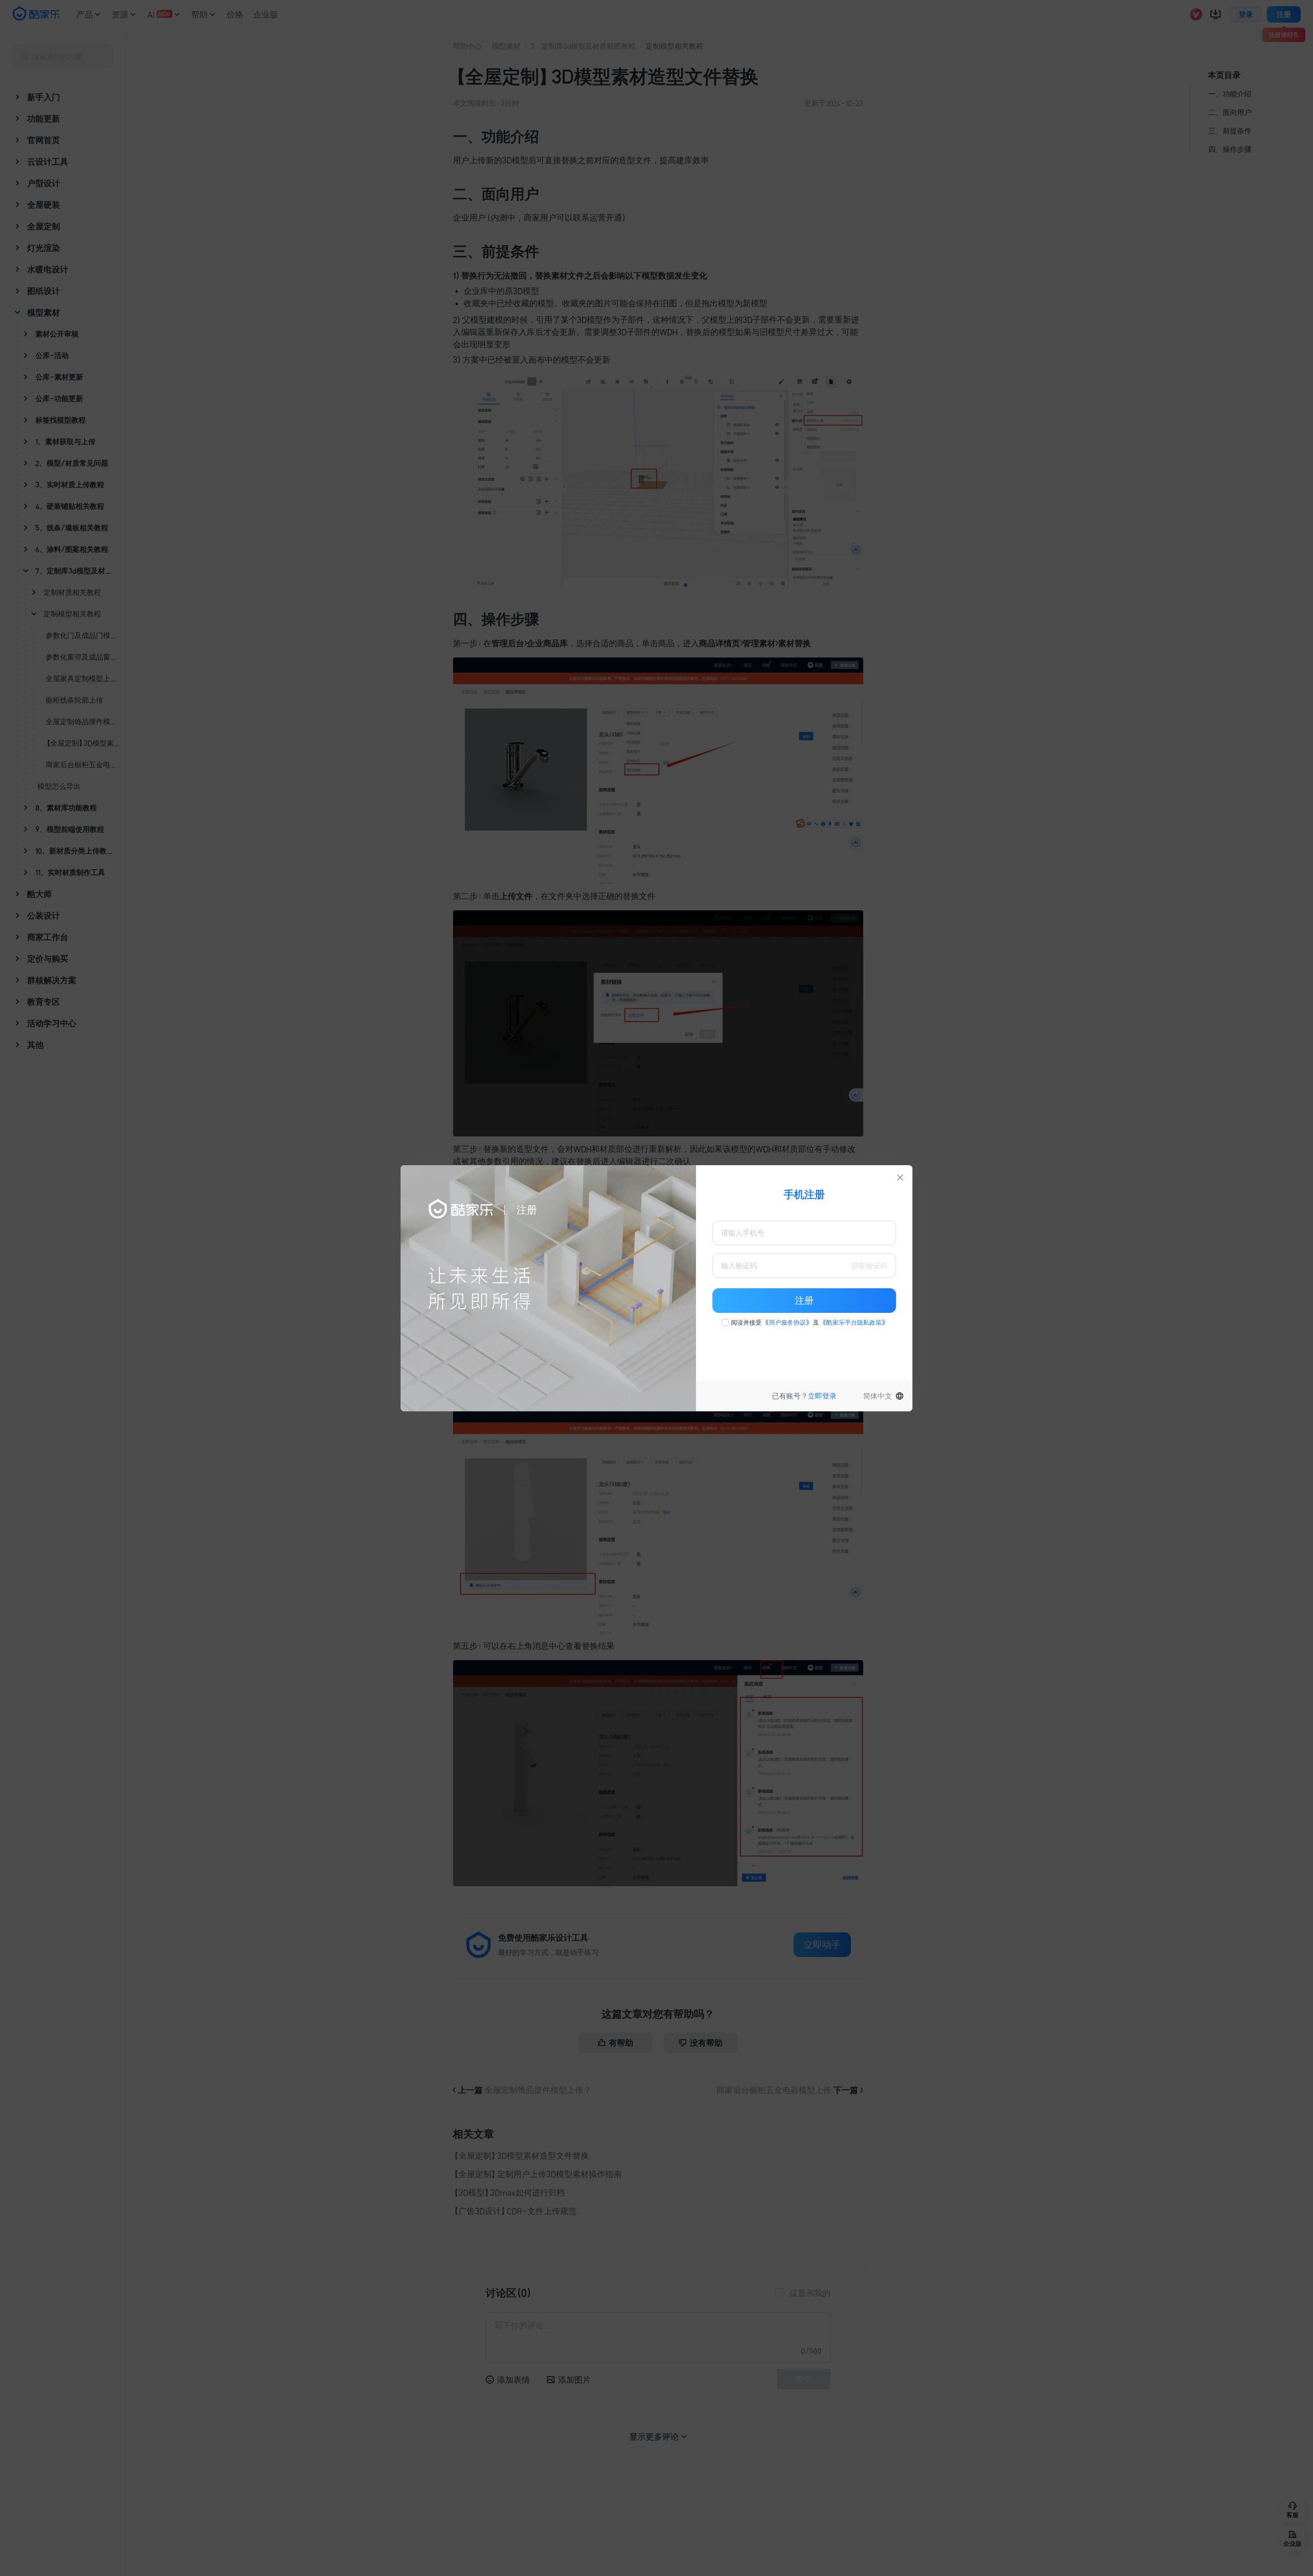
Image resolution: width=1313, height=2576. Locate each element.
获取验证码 (869, 1266)
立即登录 (822, 1396)
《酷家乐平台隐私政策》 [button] (854, 1323)
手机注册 (804, 1194)
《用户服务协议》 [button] (787, 1323)
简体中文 (878, 1396)
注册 (804, 1301)
